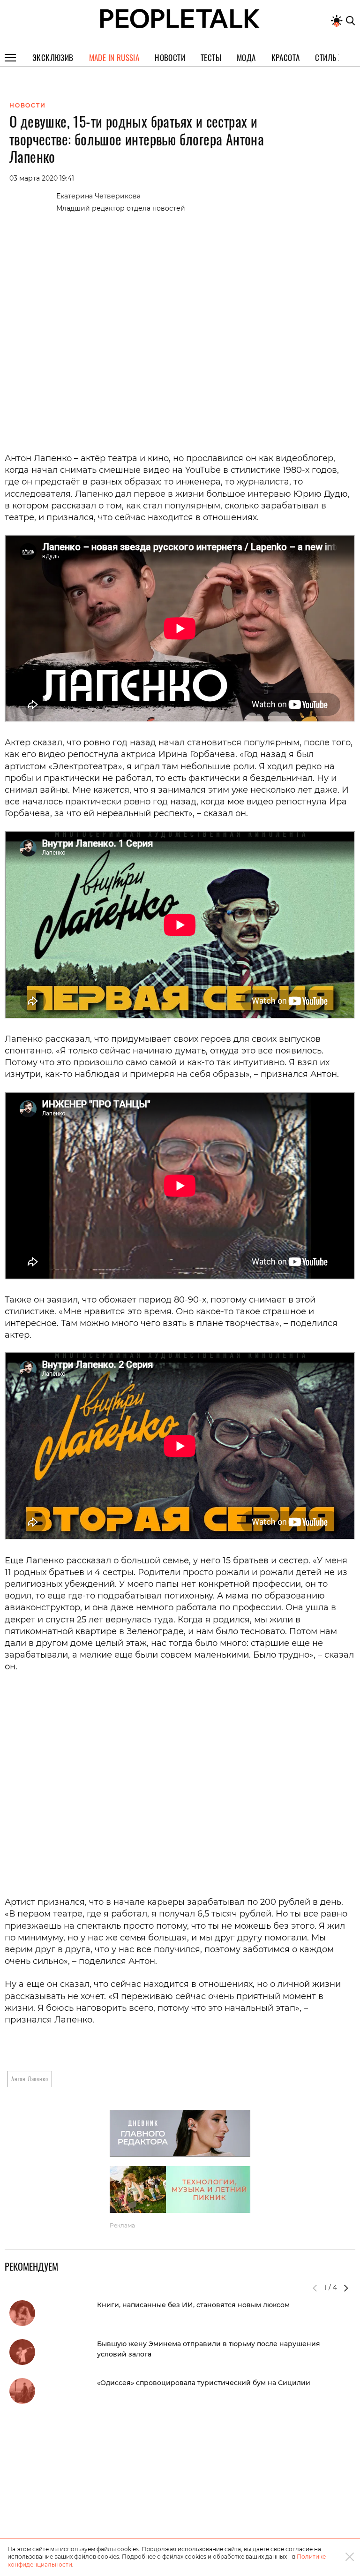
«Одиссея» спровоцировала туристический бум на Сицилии (204, 2383)
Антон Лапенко (30, 2079)
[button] (346, 2288)
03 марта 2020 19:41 (42, 178)
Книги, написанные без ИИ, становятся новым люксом (193, 2305)
